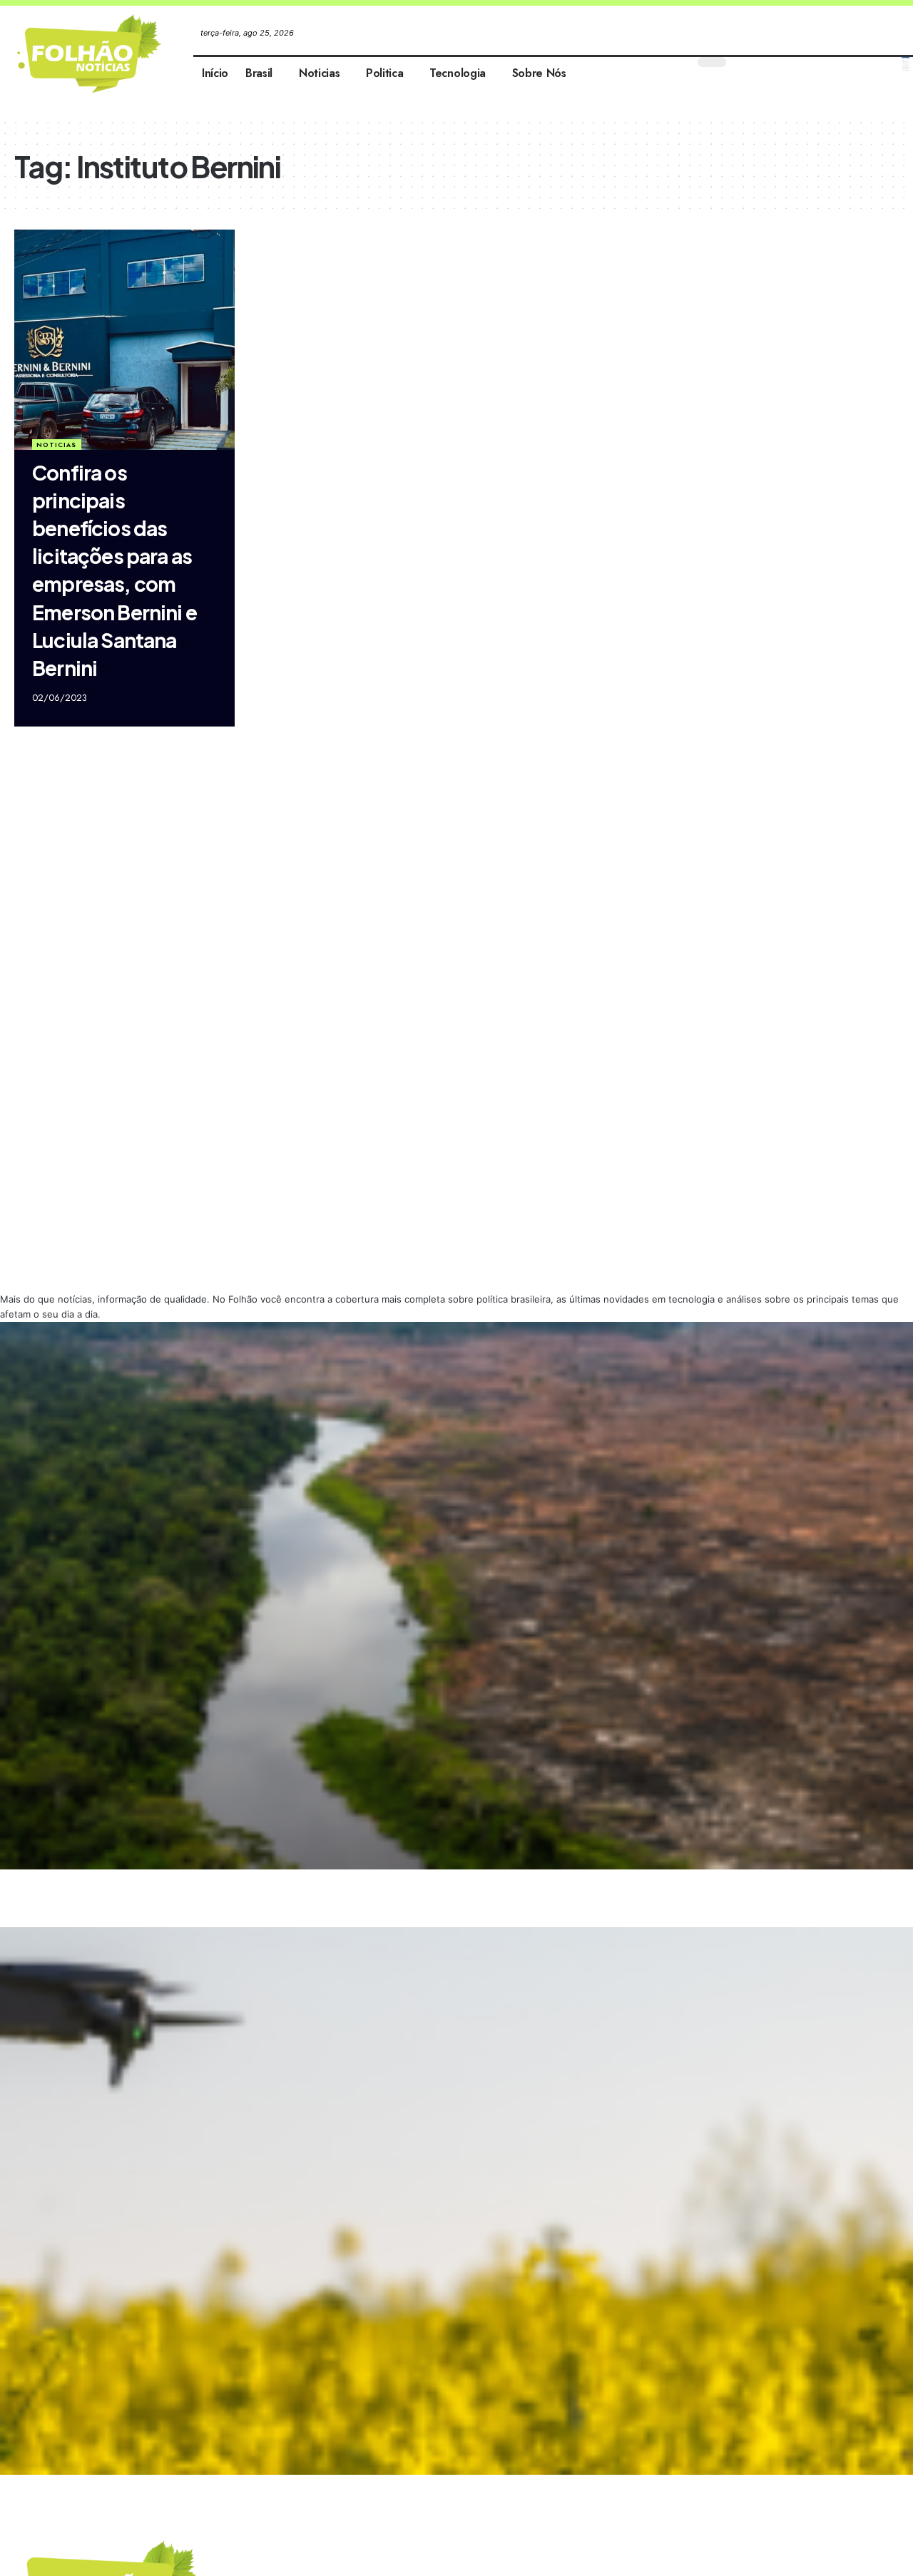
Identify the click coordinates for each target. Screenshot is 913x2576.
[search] (906, 64)
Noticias (56, 445)
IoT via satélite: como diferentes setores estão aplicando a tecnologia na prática (150, 2487)
